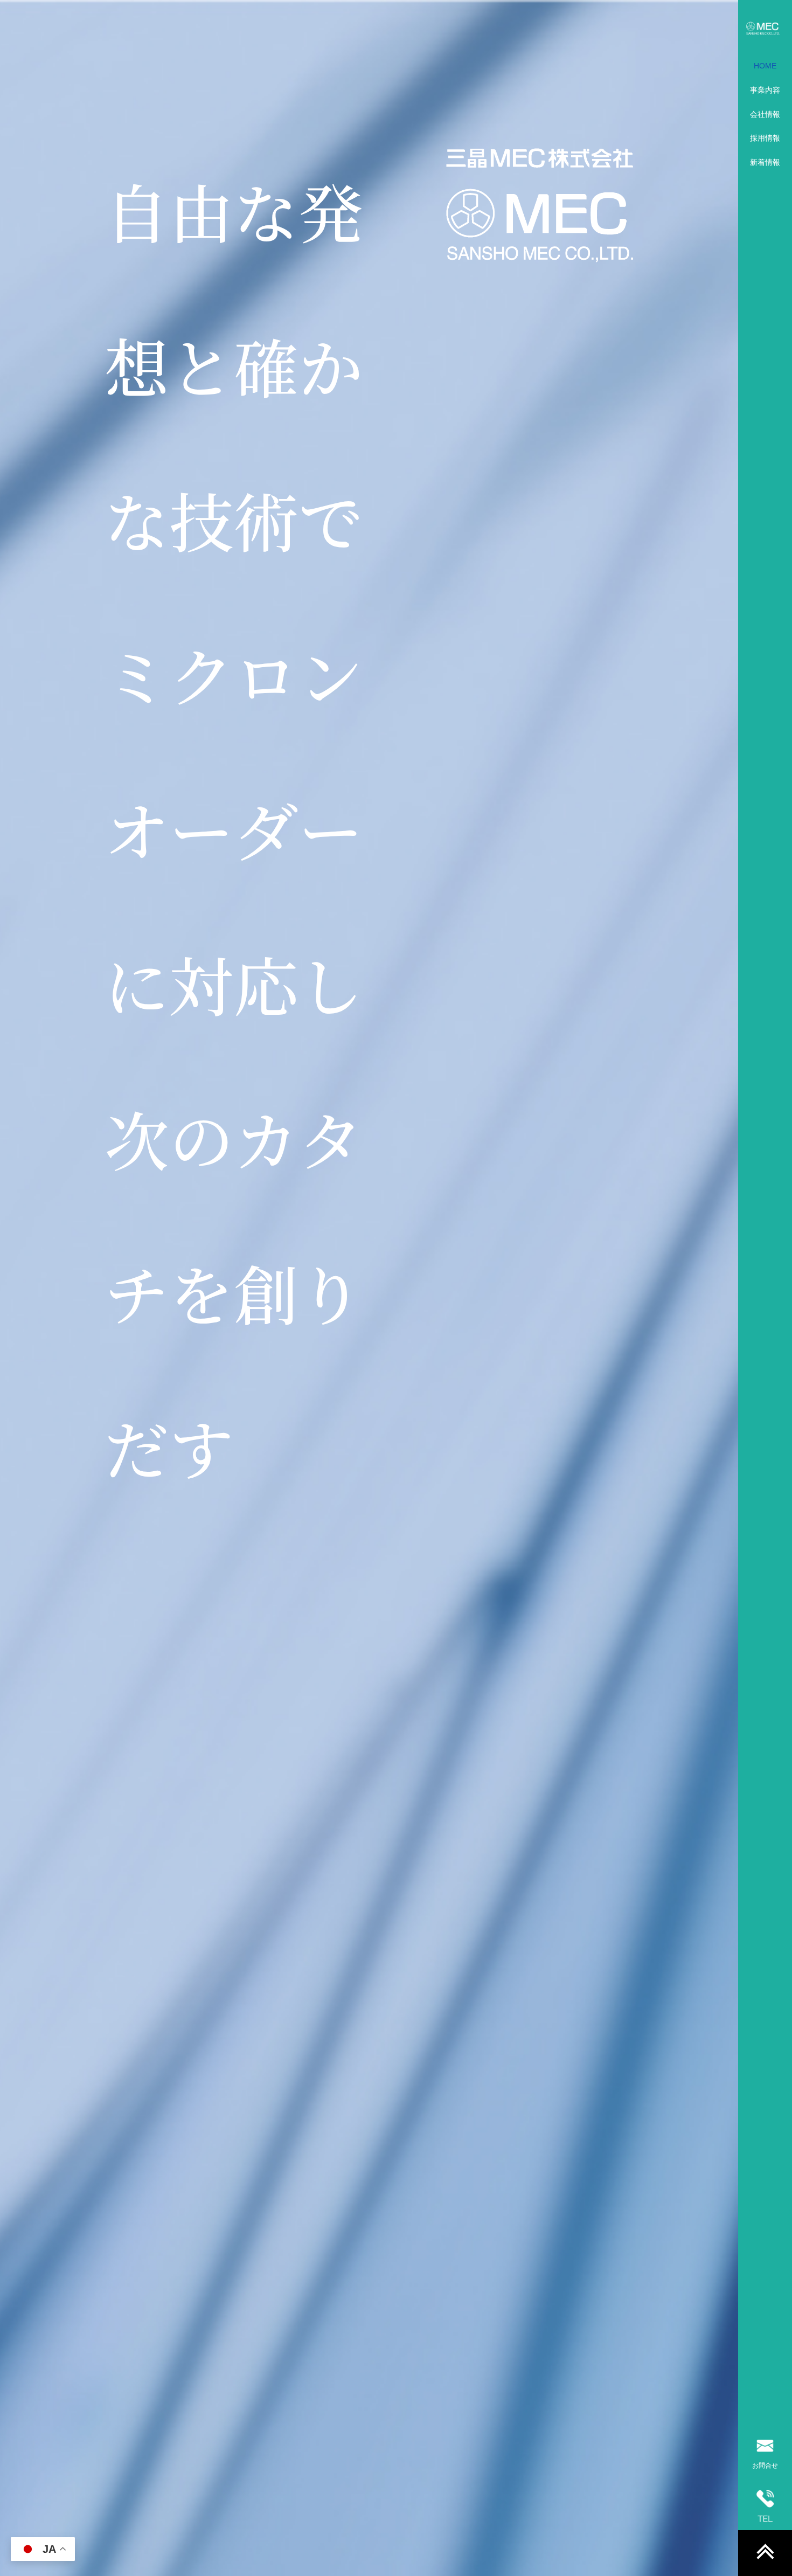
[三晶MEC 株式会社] (765, 28)
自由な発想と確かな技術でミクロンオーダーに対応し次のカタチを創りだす (234, 828)
